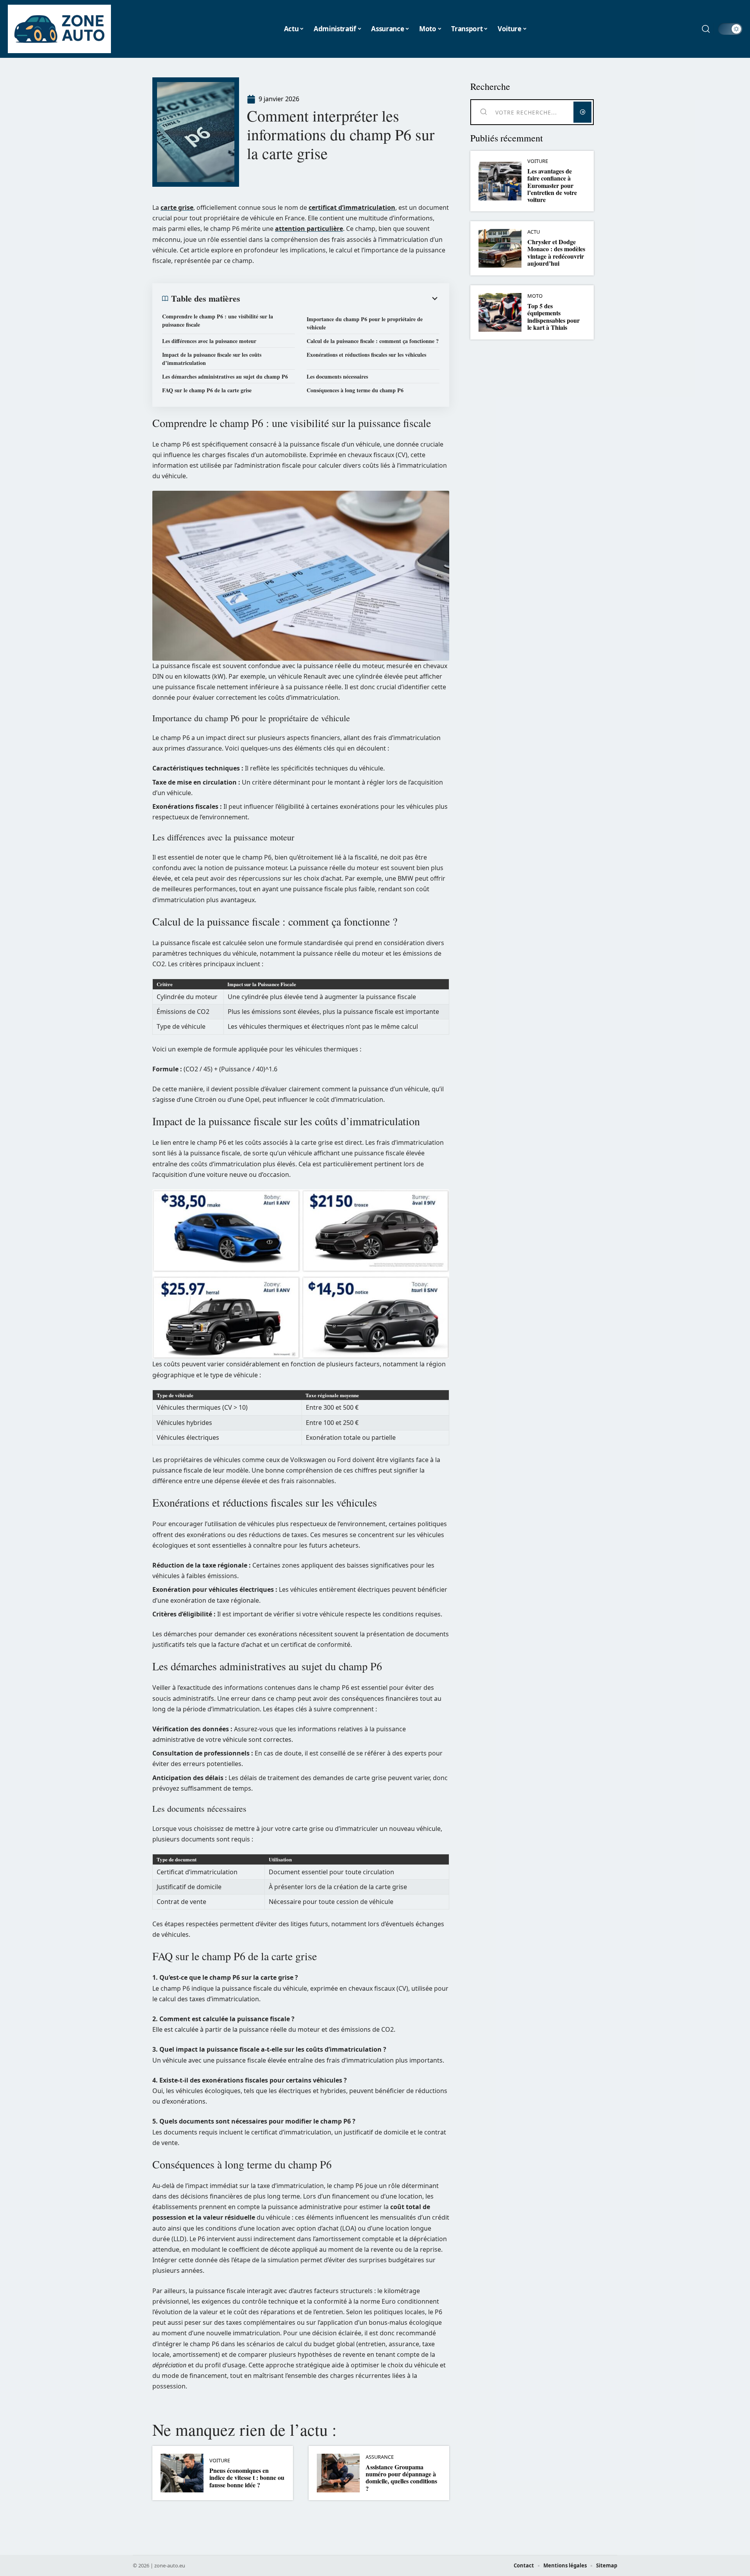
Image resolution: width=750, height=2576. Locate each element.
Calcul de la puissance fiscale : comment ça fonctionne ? (373, 341)
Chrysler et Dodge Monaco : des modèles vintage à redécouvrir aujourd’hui (556, 252)
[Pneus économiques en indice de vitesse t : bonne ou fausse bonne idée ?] (182, 2473)
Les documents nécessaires (337, 376)
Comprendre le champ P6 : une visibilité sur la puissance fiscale (218, 320)
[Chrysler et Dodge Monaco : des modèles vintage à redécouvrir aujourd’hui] (500, 248)
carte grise (177, 207)
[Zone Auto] (59, 29)
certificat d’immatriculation (352, 207)
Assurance (380, 2457)
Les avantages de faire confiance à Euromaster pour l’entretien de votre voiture (552, 185)
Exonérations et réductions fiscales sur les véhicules (366, 355)
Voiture (220, 2461)
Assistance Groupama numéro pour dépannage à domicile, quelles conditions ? (401, 2478)
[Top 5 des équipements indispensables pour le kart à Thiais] (500, 312)
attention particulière (309, 229)
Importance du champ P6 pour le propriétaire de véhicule (365, 323)
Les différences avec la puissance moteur (209, 341)
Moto (535, 296)
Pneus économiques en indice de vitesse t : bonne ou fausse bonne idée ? (247, 2478)
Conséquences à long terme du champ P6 (355, 390)
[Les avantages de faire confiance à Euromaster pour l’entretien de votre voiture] (500, 181)
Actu (534, 232)
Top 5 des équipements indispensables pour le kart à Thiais (554, 316)
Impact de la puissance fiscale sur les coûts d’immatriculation (212, 359)
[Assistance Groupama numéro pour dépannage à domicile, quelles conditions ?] (338, 2473)
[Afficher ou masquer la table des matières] (340, 299)
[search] (706, 29)
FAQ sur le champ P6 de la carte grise (207, 390)
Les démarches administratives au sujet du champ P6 (225, 376)
